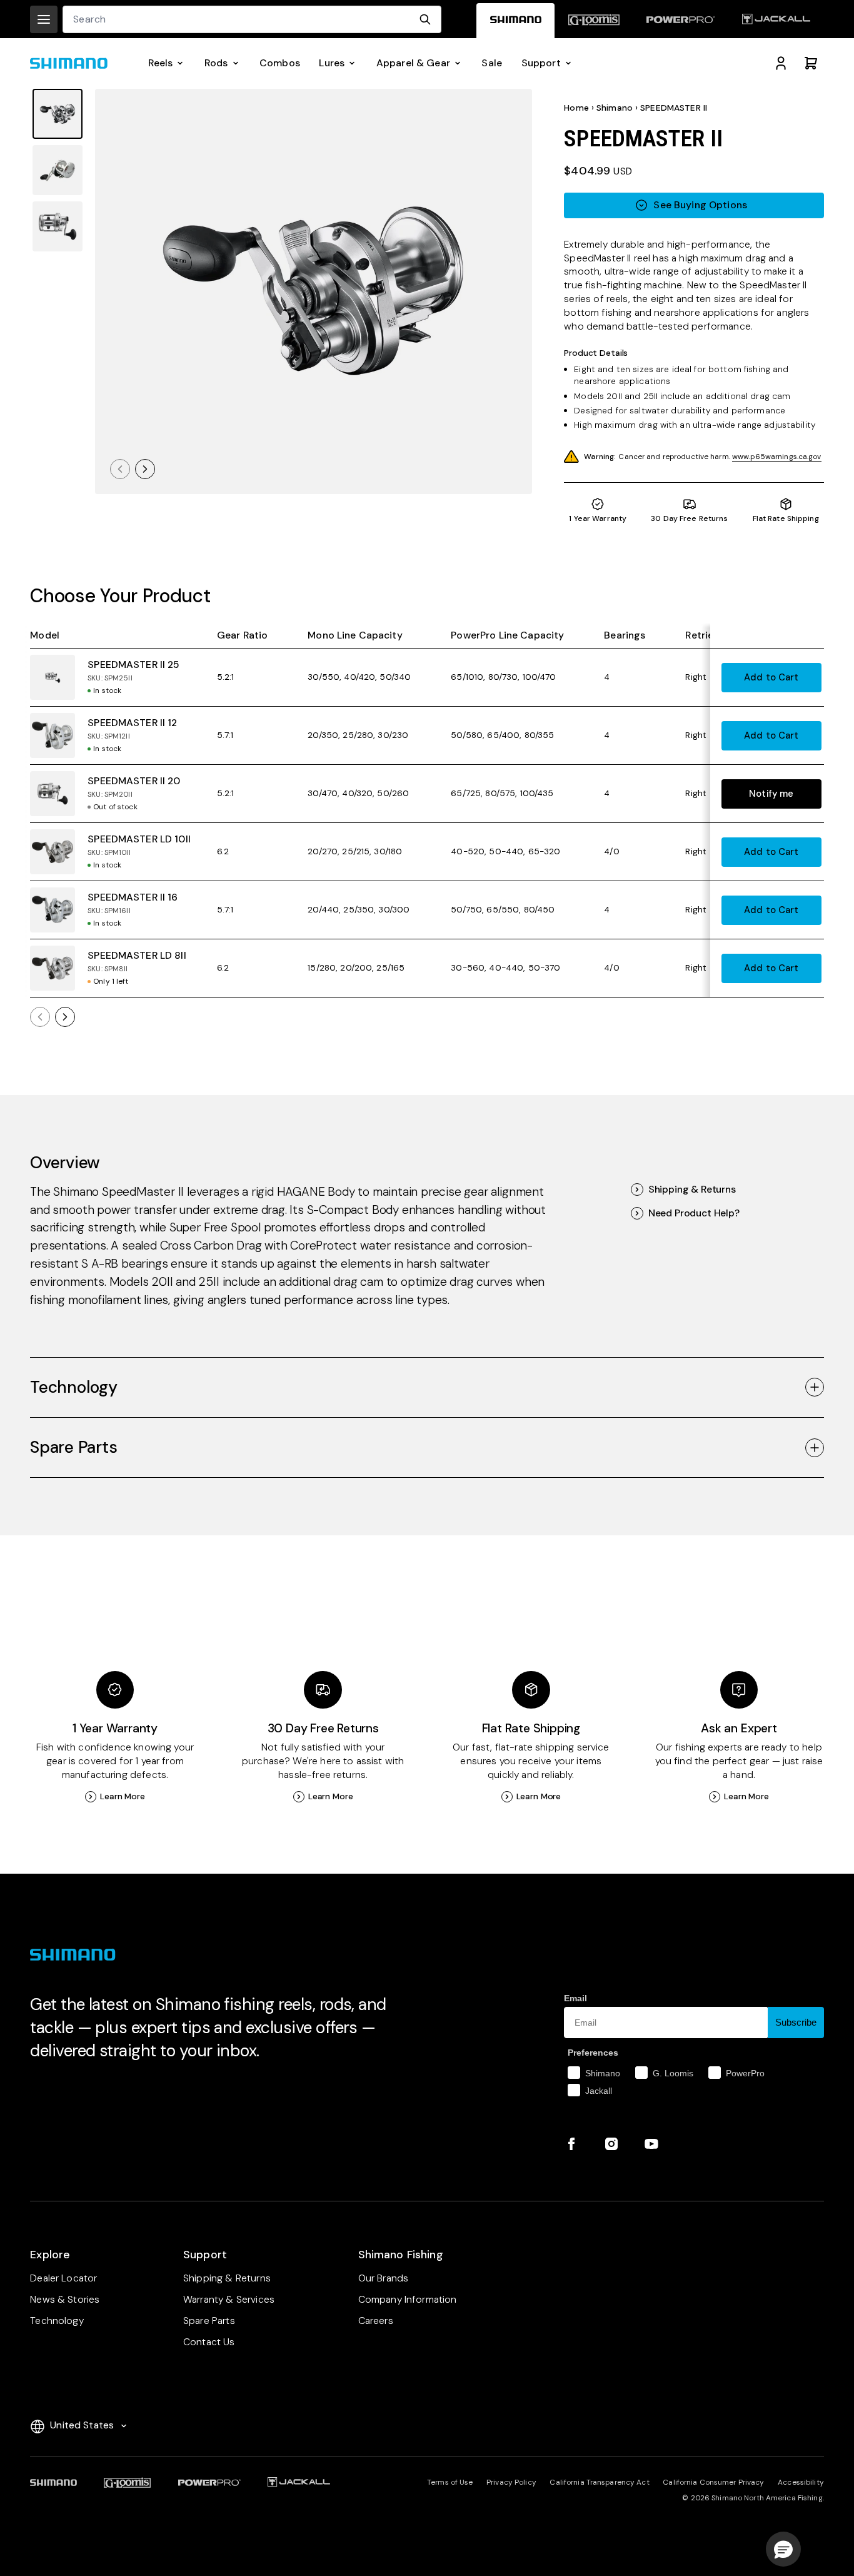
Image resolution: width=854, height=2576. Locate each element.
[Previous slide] (120, 469)
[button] (783, 2549)
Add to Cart (771, 677)
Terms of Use (450, 2482)
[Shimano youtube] (651, 2144)
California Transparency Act (599, 2482)
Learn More (123, 1796)
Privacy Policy (511, 2482)
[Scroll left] (40, 1017)
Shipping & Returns (692, 1190)
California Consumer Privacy (713, 2482)
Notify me (771, 794)
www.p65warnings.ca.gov (777, 457)
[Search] (425, 19)
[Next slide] (145, 469)
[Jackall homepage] (776, 21)
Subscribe (796, 2022)
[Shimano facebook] (571, 2144)
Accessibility (801, 2482)
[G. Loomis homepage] (594, 21)
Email (575, 1998)
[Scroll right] (65, 1017)
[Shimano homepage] (515, 21)
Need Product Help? (694, 1213)
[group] (58, 114)
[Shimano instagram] (611, 2144)
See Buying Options (700, 205)
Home (576, 108)
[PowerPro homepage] (681, 21)
